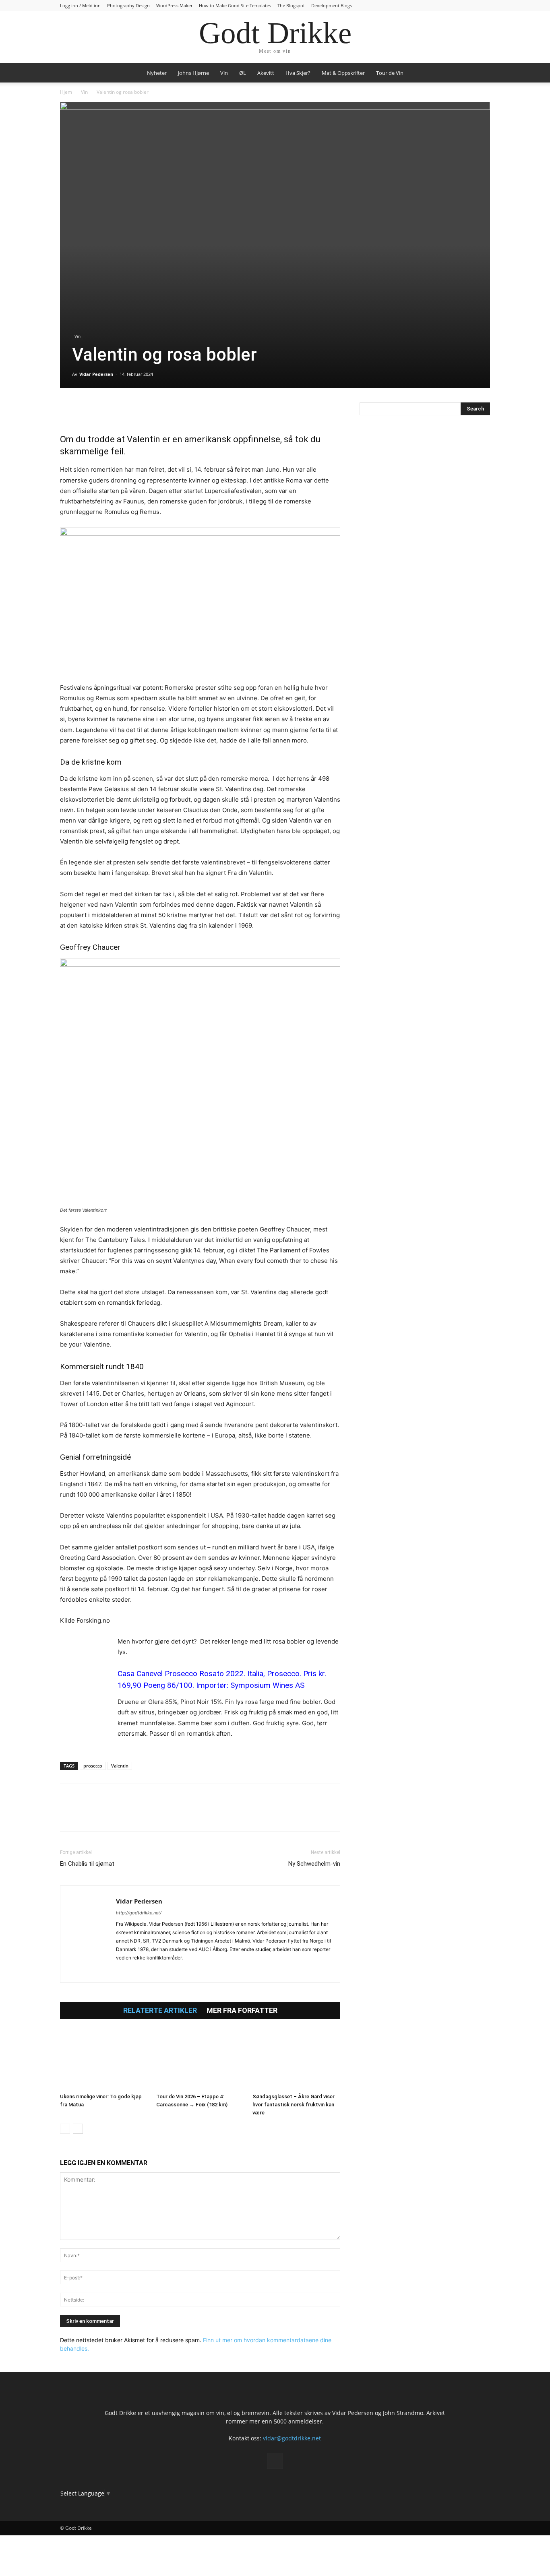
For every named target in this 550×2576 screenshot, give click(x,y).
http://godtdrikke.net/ (139, 1913)
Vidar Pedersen (96, 374)
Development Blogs (332, 5)
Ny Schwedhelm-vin (314, 1864)
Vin (224, 73)
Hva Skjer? (298, 73)
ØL (243, 73)
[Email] (142, 410)
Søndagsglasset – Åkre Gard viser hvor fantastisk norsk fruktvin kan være (294, 2105)
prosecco (93, 1766)
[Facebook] (68, 410)
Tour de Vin (390, 73)
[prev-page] (65, 2129)
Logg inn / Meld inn (80, 5)
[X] (87, 410)
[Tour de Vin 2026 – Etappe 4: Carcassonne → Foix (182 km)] (200, 2060)
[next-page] (78, 2129)
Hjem (66, 92)
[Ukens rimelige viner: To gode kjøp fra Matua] (104, 2060)
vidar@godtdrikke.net (292, 2438)
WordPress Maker (174, 5)
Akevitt (266, 73)
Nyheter (157, 73)
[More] (161, 410)
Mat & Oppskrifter (343, 73)
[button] (480, 73)
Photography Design (128, 5)
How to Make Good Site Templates (235, 5)
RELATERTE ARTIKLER (160, 2011)
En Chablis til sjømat (87, 1864)
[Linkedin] (124, 410)
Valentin (120, 1766)
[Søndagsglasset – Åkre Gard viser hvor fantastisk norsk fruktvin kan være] (296, 2060)
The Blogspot (291, 5)
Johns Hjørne (193, 73)
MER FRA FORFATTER (242, 2011)
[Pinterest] (105, 410)
